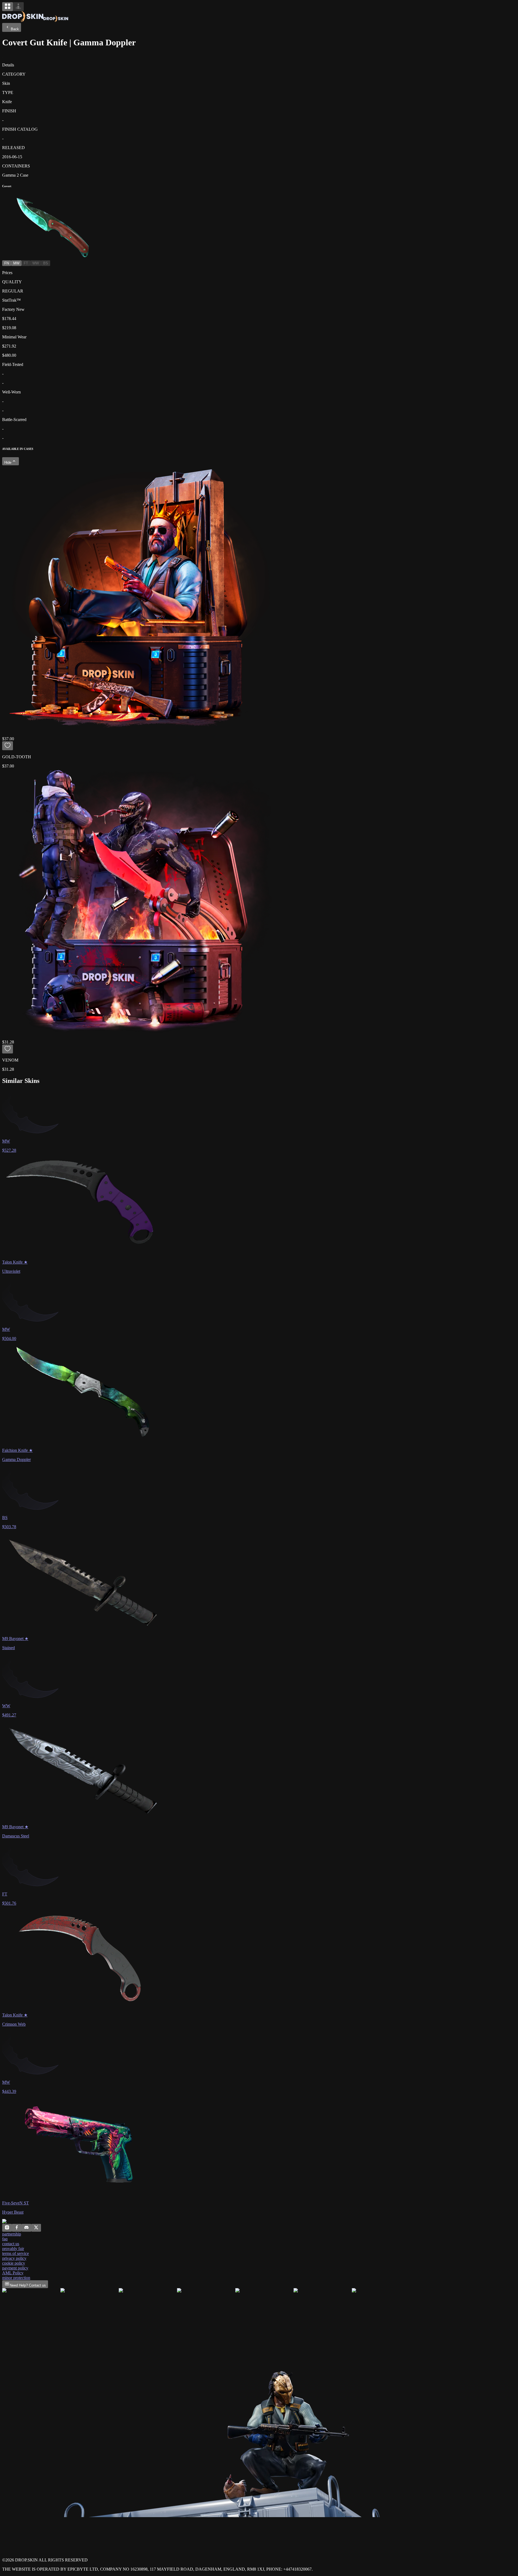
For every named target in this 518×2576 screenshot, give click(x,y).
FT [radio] (26, 263)
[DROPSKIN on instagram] (7, 2229)
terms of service (16, 2253)
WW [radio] (36, 263)
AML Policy (13, 2273)
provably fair (13, 2249)
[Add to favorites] (8, 746)
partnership (12, 2234)
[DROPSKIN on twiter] (36, 2229)
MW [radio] (16, 263)
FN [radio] (7, 263)
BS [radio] (46, 263)
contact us (11, 2244)
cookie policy (14, 2263)
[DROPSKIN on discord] (26, 2229)
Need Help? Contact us (28, 2285)
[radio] (8, 7)
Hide (8, 462)
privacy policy (14, 2258)
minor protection (16, 2278)
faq (5, 2239)
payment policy (15, 2268)
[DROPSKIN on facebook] (17, 2229)
